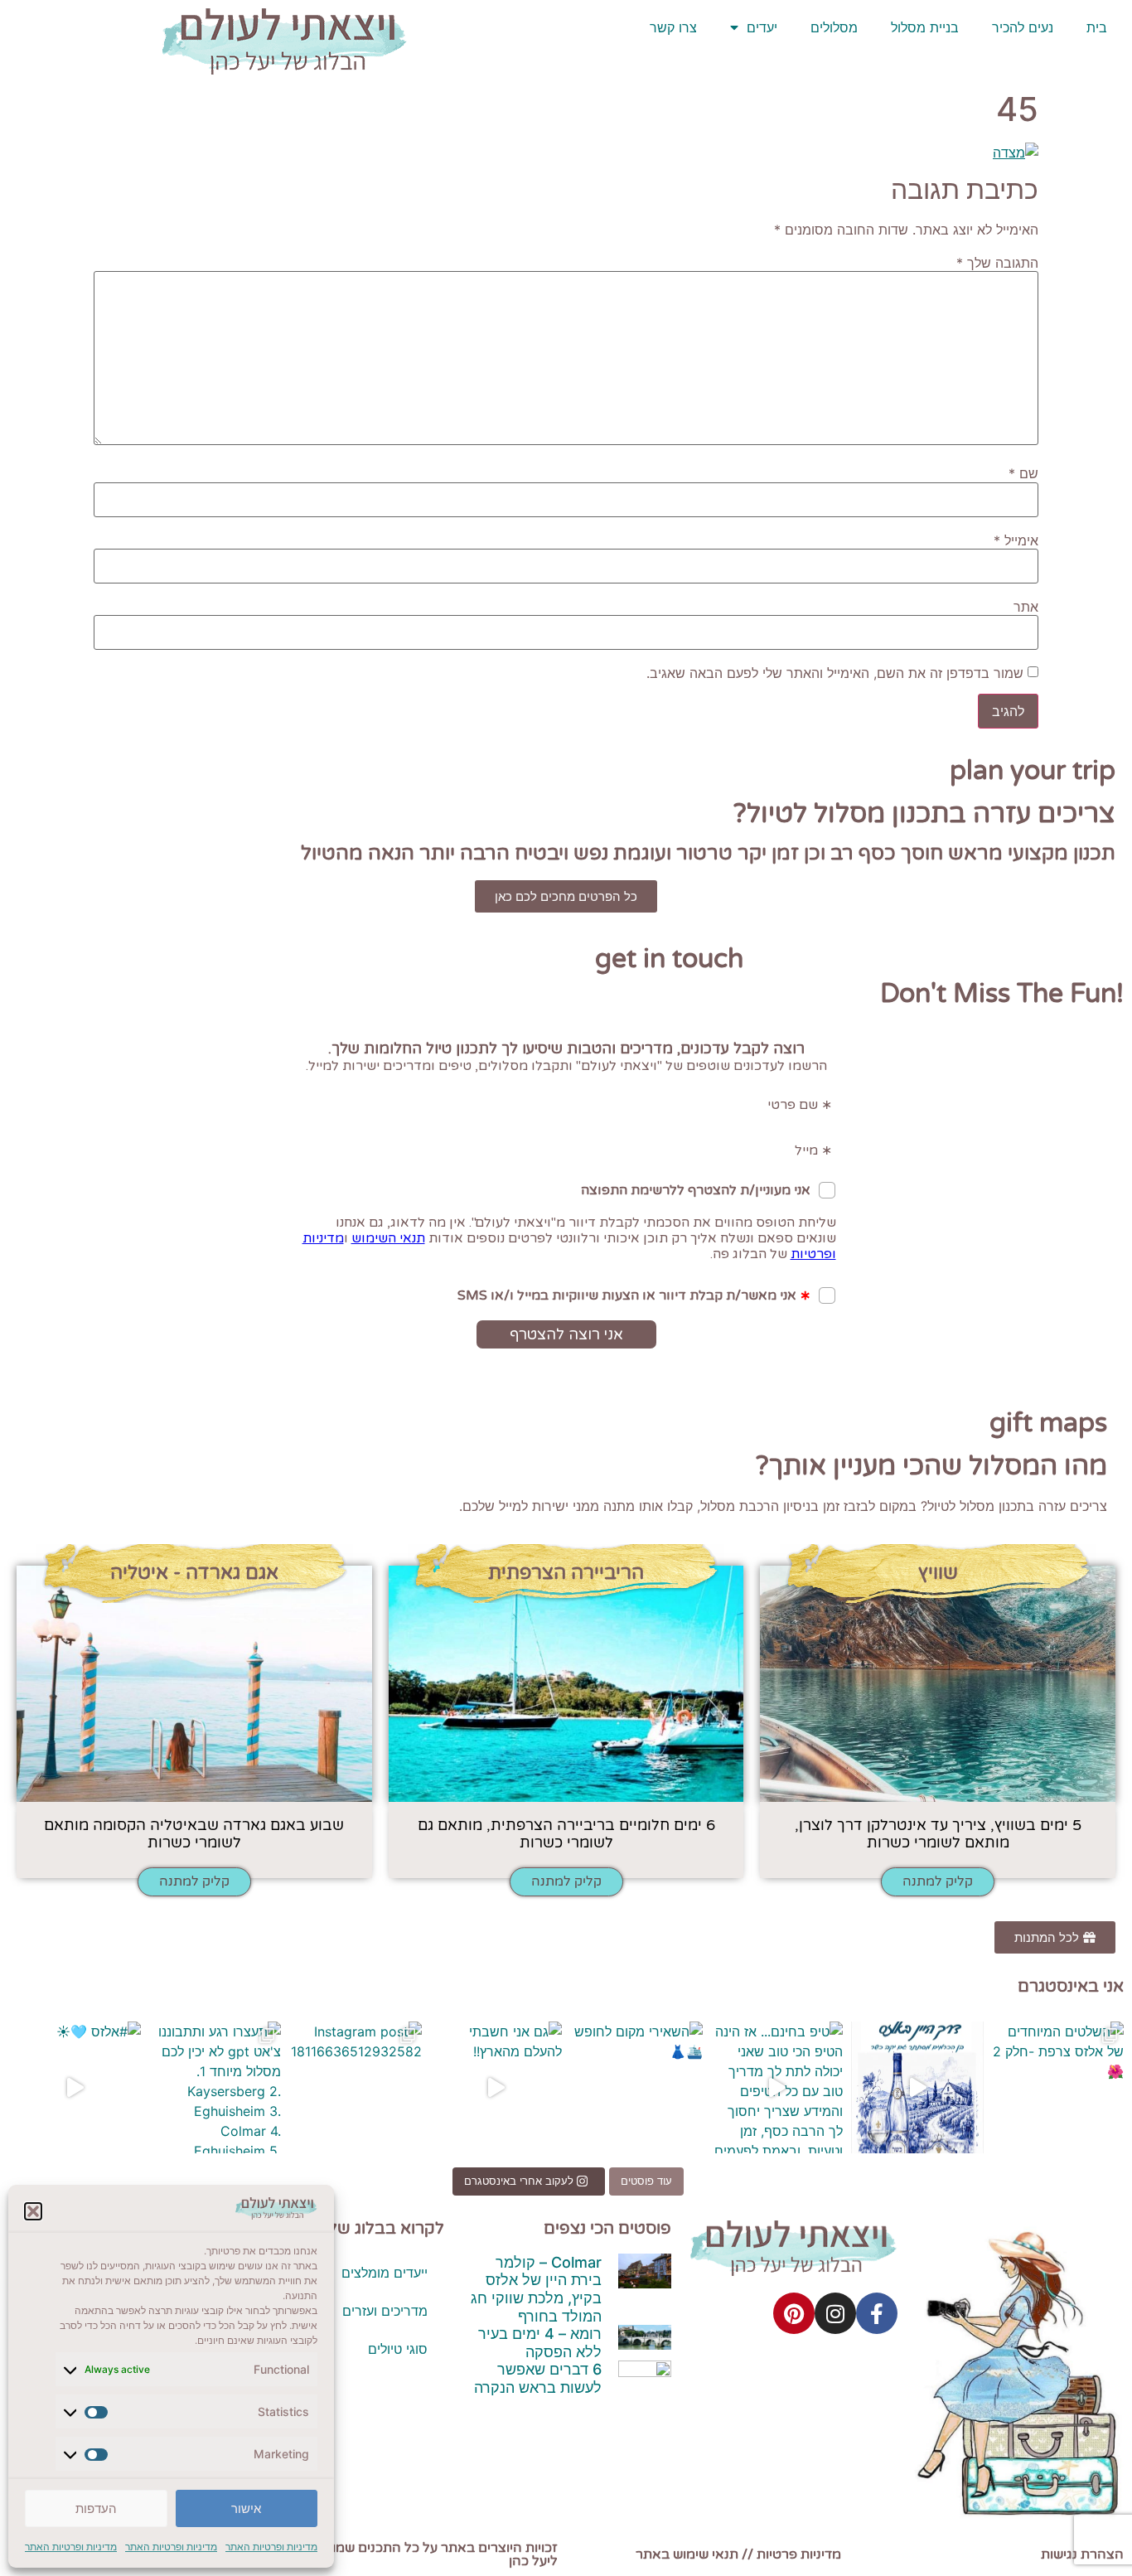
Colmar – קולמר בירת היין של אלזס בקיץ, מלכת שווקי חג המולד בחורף (536, 2289)
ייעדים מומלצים (385, 2273)
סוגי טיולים (398, 2349)
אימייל (1016, 540)
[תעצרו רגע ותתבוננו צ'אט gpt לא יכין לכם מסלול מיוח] (215, 2088)
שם (1023, 473)
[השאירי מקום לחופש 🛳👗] (636, 2088)
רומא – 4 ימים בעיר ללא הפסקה (540, 2343)
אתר (1026, 607)
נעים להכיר (1023, 27)
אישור (246, 2508)
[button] (33, 2211)
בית (1097, 27)
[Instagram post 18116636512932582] (356, 2088)
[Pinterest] (794, 2313)
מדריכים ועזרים (385, 2311)
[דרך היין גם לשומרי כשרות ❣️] (917, 2088)
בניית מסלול (925, 27)
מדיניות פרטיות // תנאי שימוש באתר (738, 2554)
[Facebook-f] (877, 2313)
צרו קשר (673, 27)
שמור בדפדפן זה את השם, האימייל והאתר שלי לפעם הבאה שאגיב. (835, 673)
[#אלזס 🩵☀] (75, 2088)
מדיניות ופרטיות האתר (271, 2547)
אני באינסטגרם (1071, 1987)
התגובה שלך (997, 263)
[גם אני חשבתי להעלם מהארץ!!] (496, 2088)
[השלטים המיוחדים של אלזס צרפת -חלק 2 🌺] (1058, 2088)
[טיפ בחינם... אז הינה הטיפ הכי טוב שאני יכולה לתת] (777, 2088)
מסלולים (834, 27)
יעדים (762, 27)
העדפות (96, 2508)
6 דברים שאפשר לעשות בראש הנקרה (538, 2378)
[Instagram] (835, 2313)
